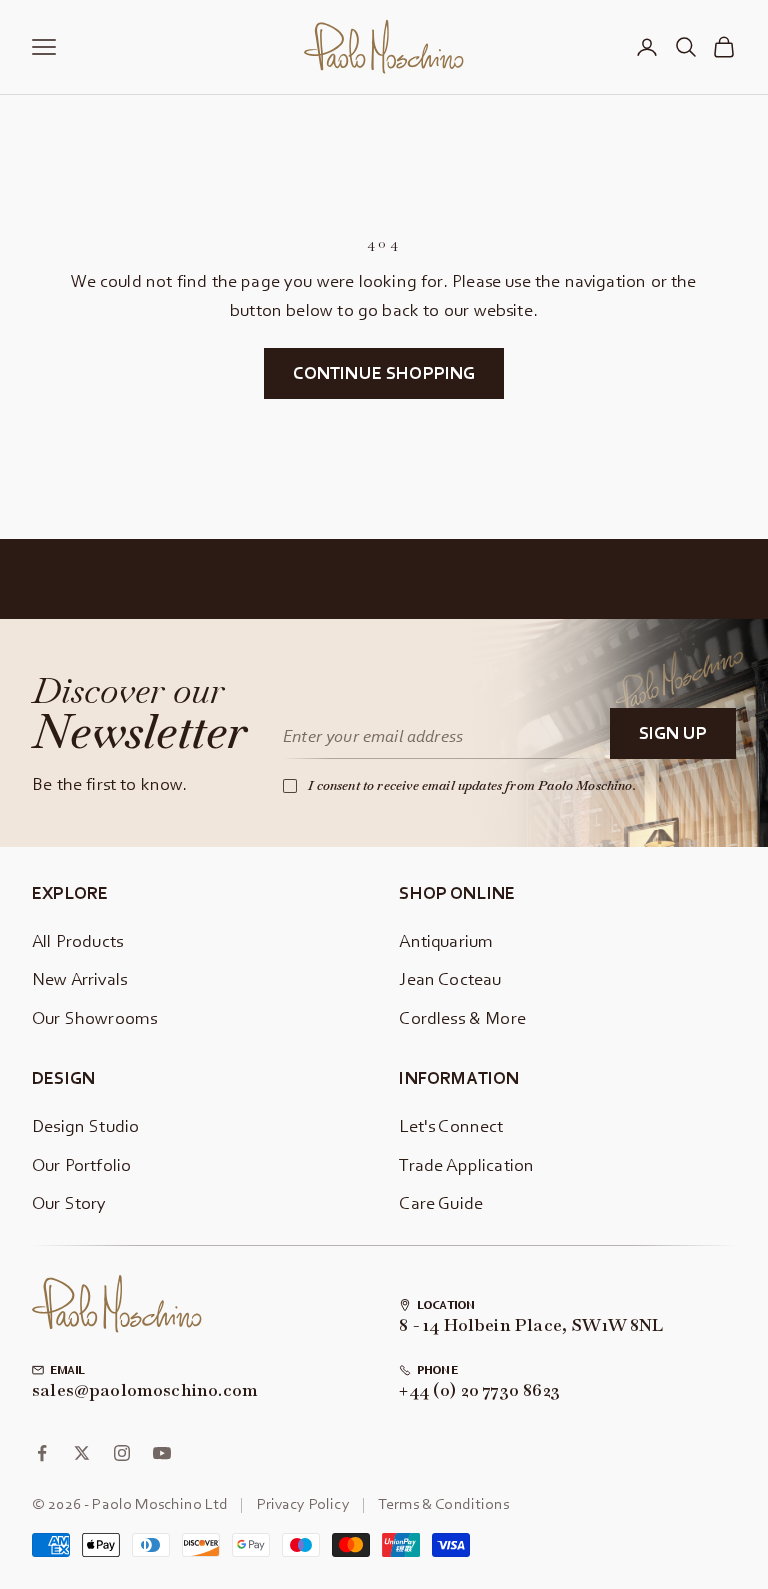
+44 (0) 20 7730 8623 (479, 1391)
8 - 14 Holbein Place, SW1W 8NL (531, 1326)
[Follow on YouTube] (162, 1453)
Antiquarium (446, 940)
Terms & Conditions (443, 1503)
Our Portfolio (81, 1164)
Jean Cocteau (450, 978)
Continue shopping (384, 372)
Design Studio (85, 1125)
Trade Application (466, 1164)
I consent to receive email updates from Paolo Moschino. (472, 785)
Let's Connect (451, 1125)
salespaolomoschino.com (145, 1391)
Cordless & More (462, 1017)
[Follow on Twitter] (82, 1453)
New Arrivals (79, 978)
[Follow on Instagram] (122, 1453)
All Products (77, 940)
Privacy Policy (303, 1503)
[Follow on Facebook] (42, 1453)
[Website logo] (117, 1304)
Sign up (673, 732)
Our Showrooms (94, 1017)
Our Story (69, 1202)
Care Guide (441, 1202)
